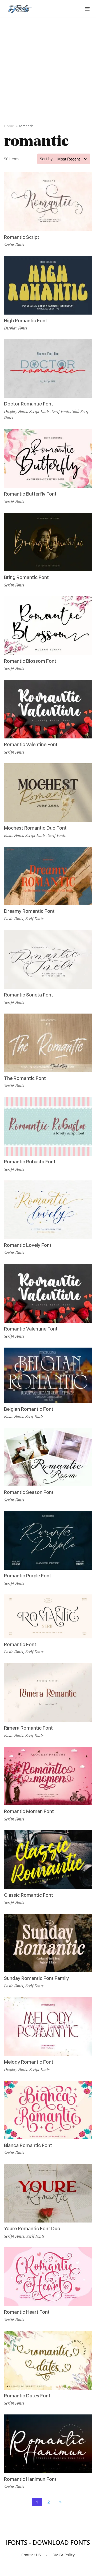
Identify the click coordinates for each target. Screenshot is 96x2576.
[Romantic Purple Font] (48, 1540)
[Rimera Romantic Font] (48, 1693)
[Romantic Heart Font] (48, 2277)
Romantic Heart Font (27, 2312)
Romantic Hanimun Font (30, 2479)
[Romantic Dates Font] (48, 2360)
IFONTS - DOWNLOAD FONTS (48, 2542)
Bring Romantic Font (26, 577)
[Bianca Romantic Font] (48, 2110)
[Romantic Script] (48, 202)
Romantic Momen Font (29, 1811)
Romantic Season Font (29, 1492)
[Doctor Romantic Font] (48, 369)
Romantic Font (20, 1644)
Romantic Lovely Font (28, 1245)
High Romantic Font (26, 321)
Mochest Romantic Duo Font (35, 828)
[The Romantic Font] (48, 1043)
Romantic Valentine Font (31, 744)
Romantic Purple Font (28, 1576)
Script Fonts (14, 245)
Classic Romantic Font (29, 1895)
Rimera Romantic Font (28, 1728)
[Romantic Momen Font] (48, 1776)
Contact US (31, 2555)
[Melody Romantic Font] (48, 2026)
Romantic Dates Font (27, 2396)
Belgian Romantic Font (29, 1409)
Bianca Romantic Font (28, 2145)
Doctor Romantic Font (29, 404)
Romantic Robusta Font (30, 1162)
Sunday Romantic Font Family (36, 1978)
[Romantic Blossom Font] (48, 626)
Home (9, 126)
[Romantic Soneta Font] (48, 959)
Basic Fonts (14, 835)
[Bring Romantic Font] (48, 542)
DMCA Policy (64, 2555)
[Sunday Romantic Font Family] (48, 1943)
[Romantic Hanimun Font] (48, 2444)
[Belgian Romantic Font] (48, 1375)
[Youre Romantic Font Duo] (48, 2193)
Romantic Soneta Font (29, 995)
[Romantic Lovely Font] (48, 1210)
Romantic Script (22, 237)
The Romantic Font (25, 1078)
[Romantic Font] (48, 1616)
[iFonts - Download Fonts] (22, 8)
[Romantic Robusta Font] (48, 1126)
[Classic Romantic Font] (48, 1860)
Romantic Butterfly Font (30, 494)
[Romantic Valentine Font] (48, 709)
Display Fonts (16, 328)
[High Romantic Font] (48, 285)
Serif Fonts (61, 411)
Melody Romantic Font (29, 2062)
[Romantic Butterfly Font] (48, 459)
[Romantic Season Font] (48, 1457)
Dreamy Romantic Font (29, 911)
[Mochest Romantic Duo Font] (48, 793)
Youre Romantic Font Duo (32, 2229)
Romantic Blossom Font (30, 661)
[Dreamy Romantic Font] (48, 876)
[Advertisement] (48, 70)
